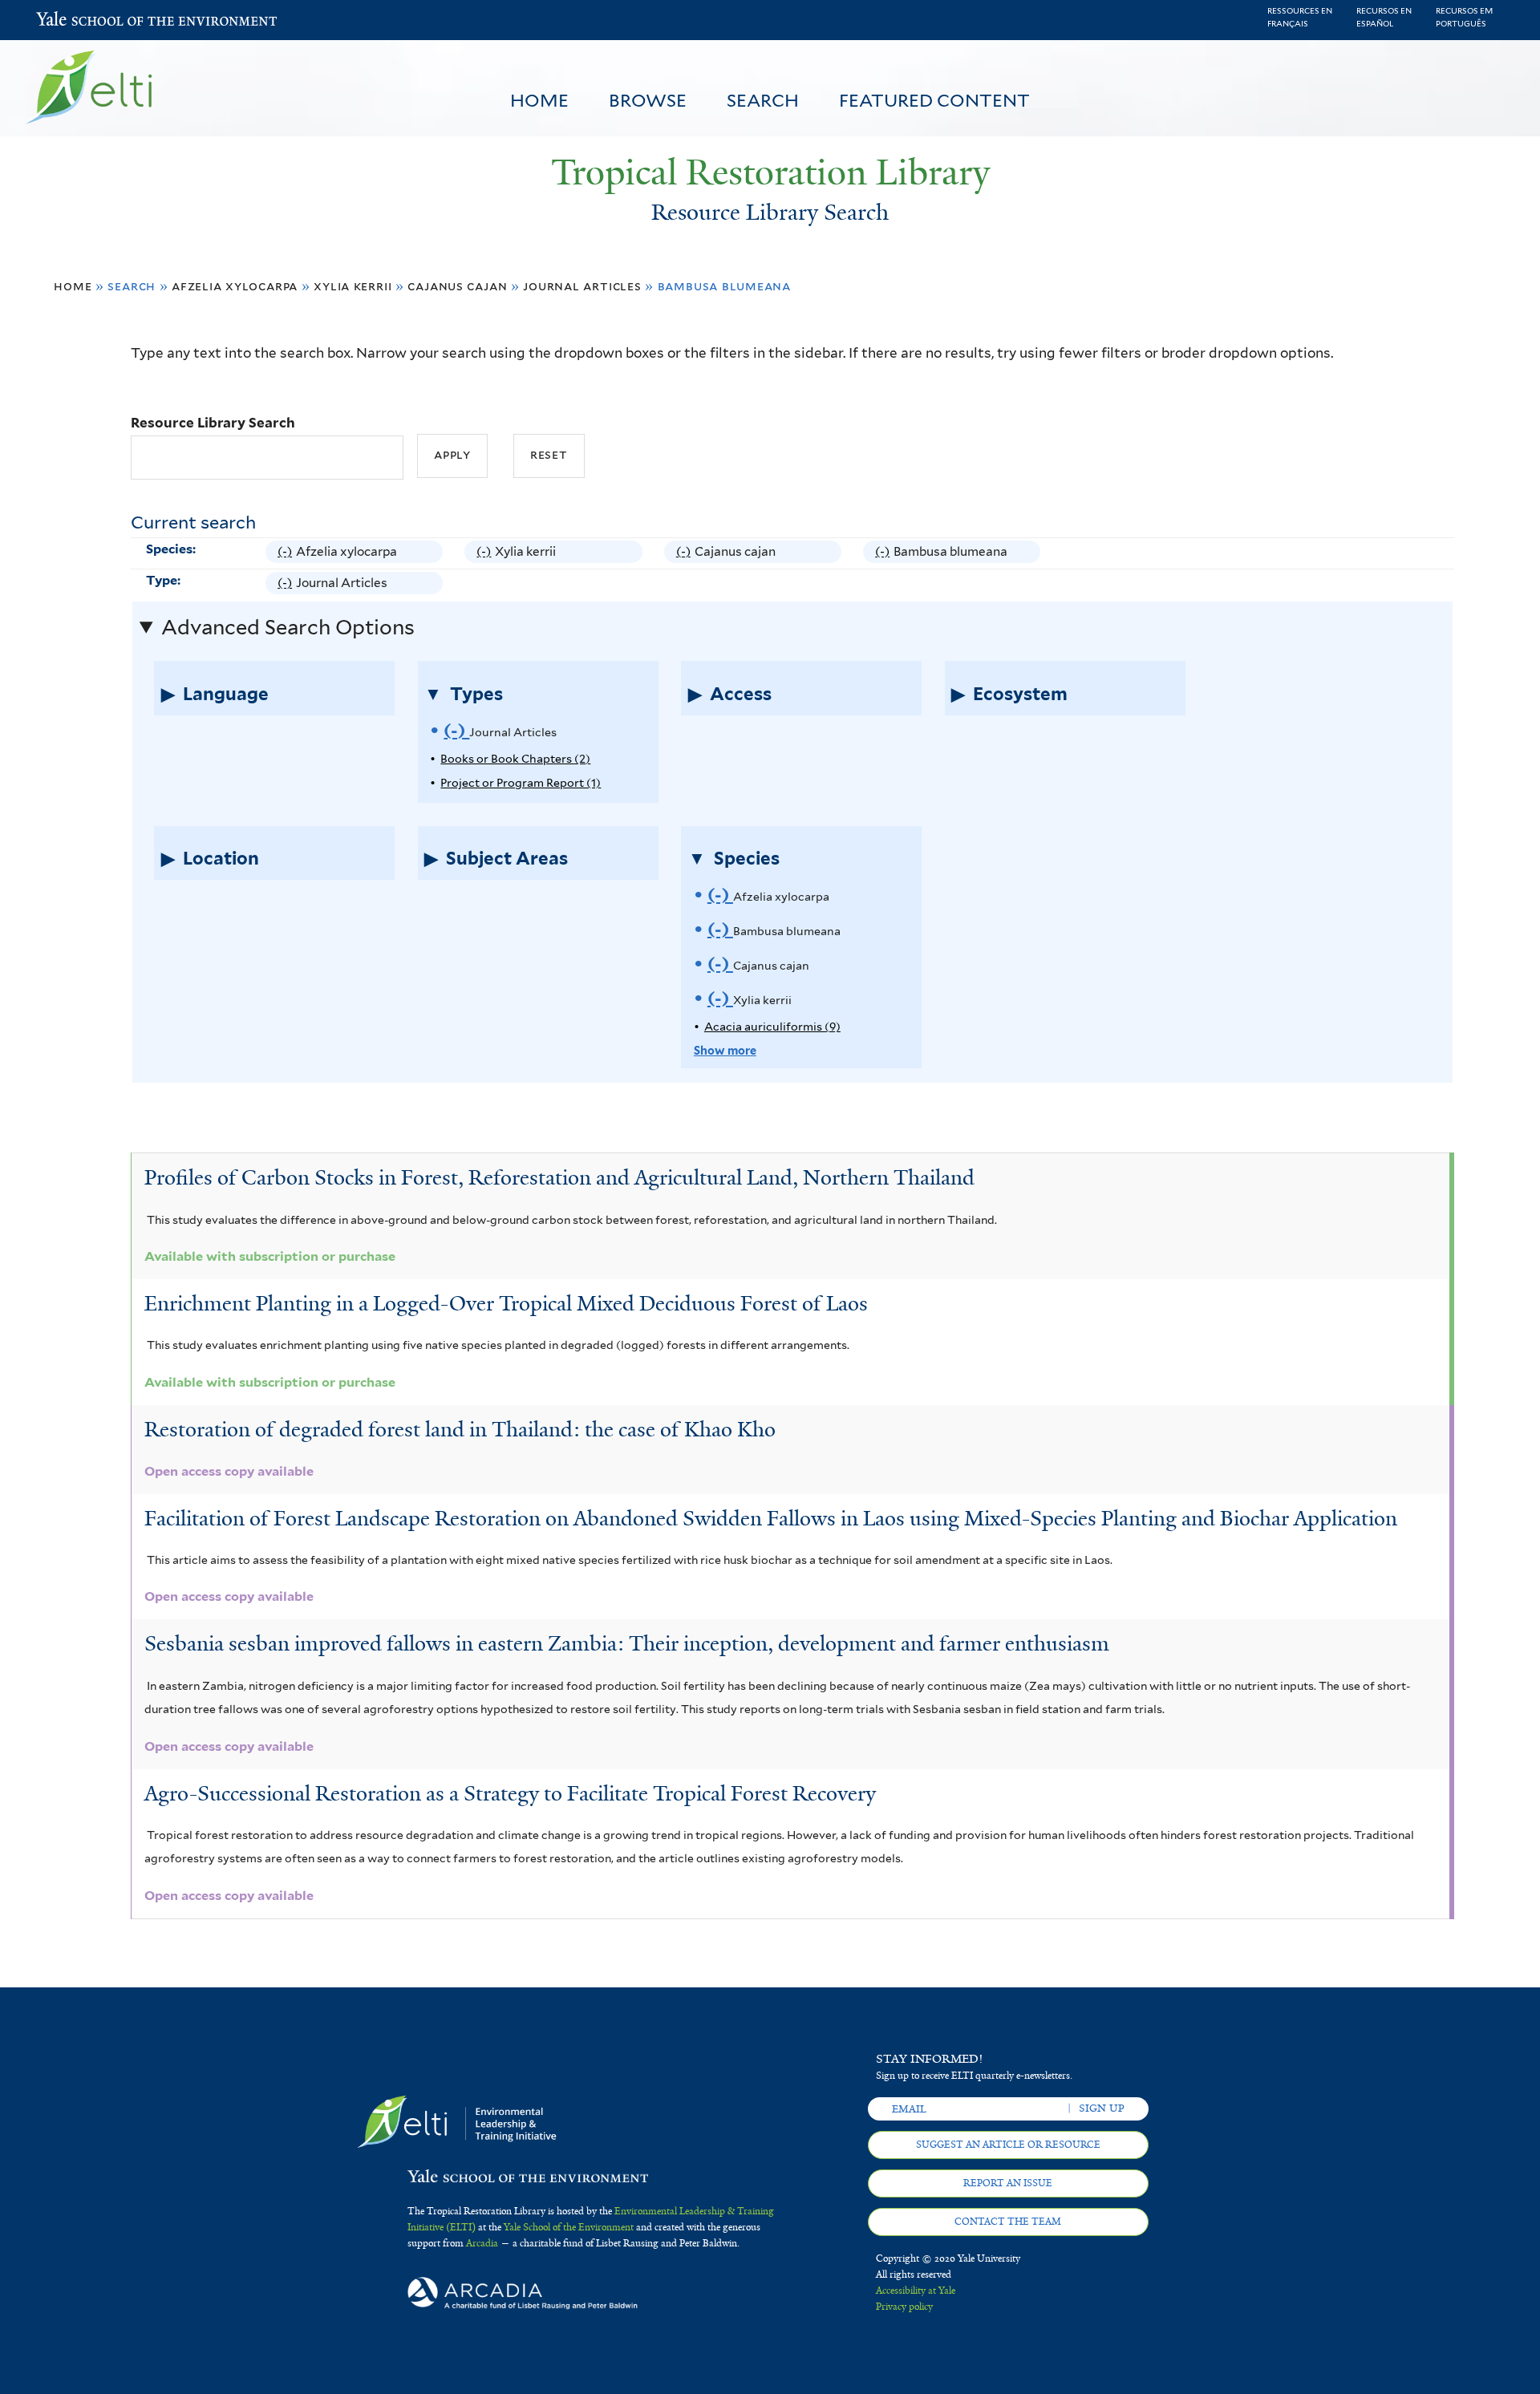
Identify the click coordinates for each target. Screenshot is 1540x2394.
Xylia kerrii (353, 286)
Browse (648, 100)
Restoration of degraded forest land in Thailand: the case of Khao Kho (460, 1429)
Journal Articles (582, 286)
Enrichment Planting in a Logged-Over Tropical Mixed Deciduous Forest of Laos (506, 1303)
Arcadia (482, 2243)
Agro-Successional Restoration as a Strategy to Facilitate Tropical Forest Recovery (510, 1793)
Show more (725, 1050)
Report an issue (1008, 2183)
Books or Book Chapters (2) (515, 758)
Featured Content (934, 100)
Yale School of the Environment (78, 20)
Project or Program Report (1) (521, 782)
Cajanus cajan (457, 286)
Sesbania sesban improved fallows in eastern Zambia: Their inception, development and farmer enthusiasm (627, 1643)
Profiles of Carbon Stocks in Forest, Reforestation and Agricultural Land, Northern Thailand (559, 1177)
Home (539, 100)
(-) (287, 553)
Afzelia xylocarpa (235, 286)
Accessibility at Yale (916, 2291)
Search (763, 100)
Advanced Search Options (288, 627)
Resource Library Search (213, 423)
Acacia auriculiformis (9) (772, 1026)
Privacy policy (904, 2307)
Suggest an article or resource (1008, 2145)
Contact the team (1008, 2222)
